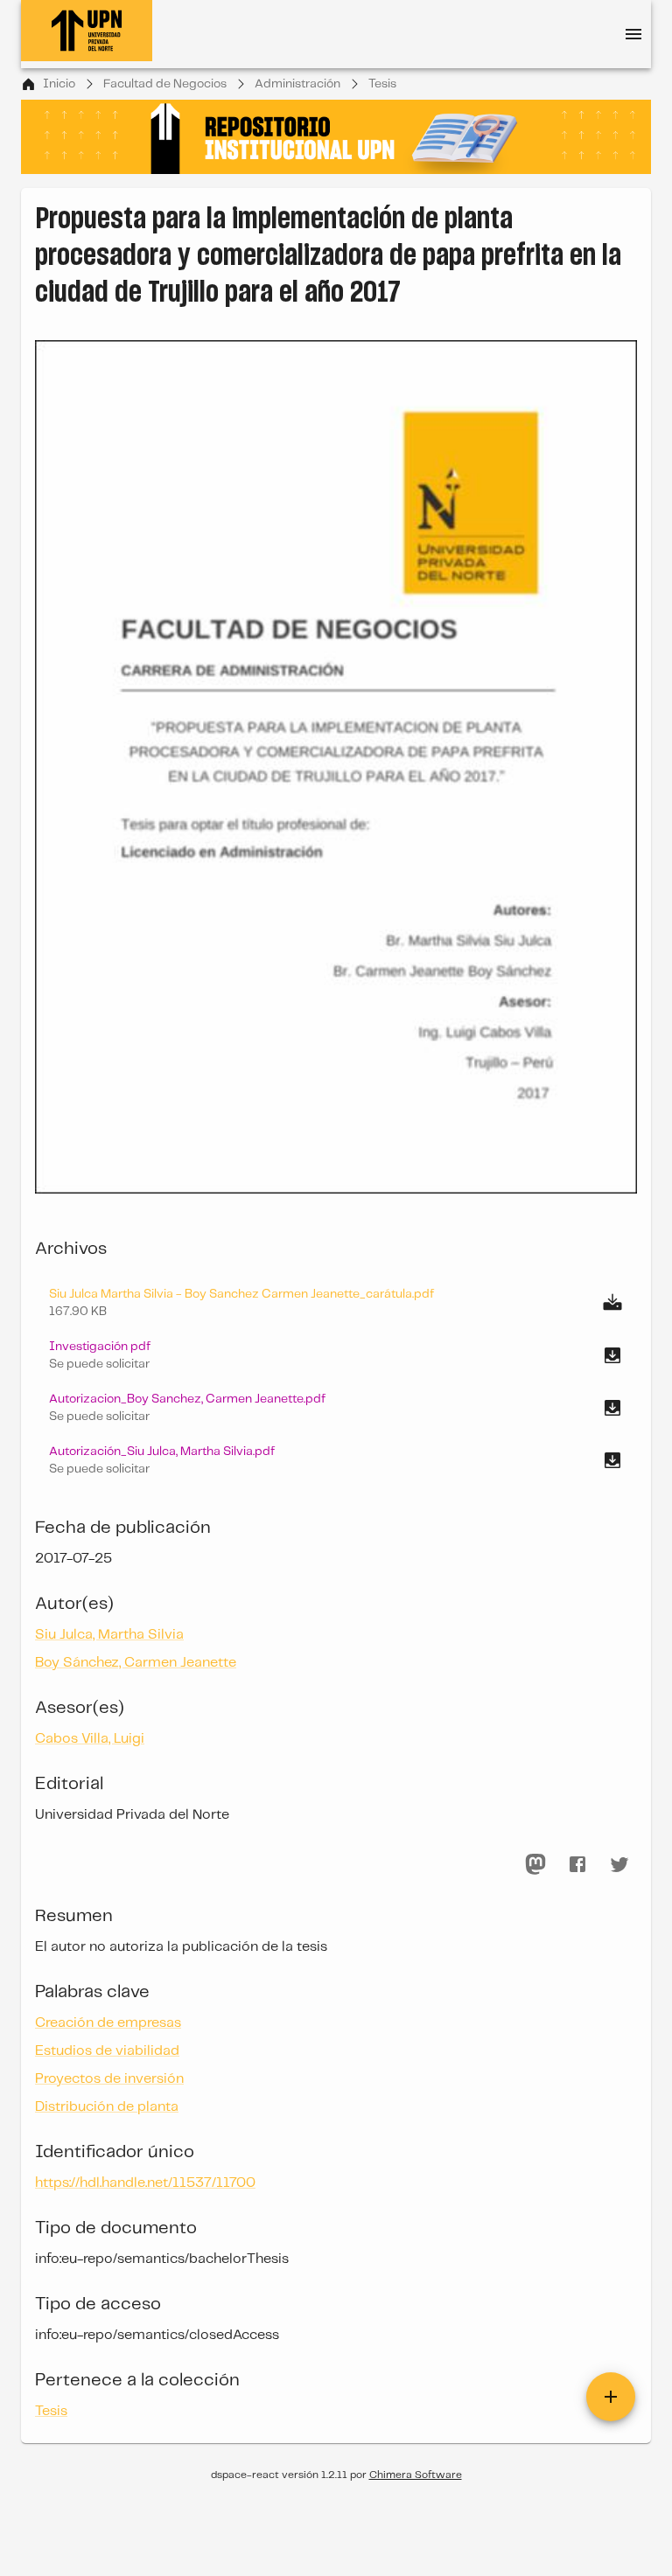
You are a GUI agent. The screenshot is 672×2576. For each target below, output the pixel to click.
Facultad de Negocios (165, 84)
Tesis (382, 84)
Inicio (59, 84)
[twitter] (619, 1864)
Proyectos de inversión (109, 2079)
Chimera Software (416, 2475)
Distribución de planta (107, 2107)
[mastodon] (535, 1864)
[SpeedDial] (611, 2397)
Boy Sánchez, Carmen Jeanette (136, 1663)
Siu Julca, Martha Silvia (109, 1635)
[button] (336, 1355)
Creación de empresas (108, 2023)
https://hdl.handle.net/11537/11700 (145, 2183)
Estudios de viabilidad (107, 2051)
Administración (297, 84)
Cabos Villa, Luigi (90, 1739)
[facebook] (577, 1864)
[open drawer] (633, 34)
